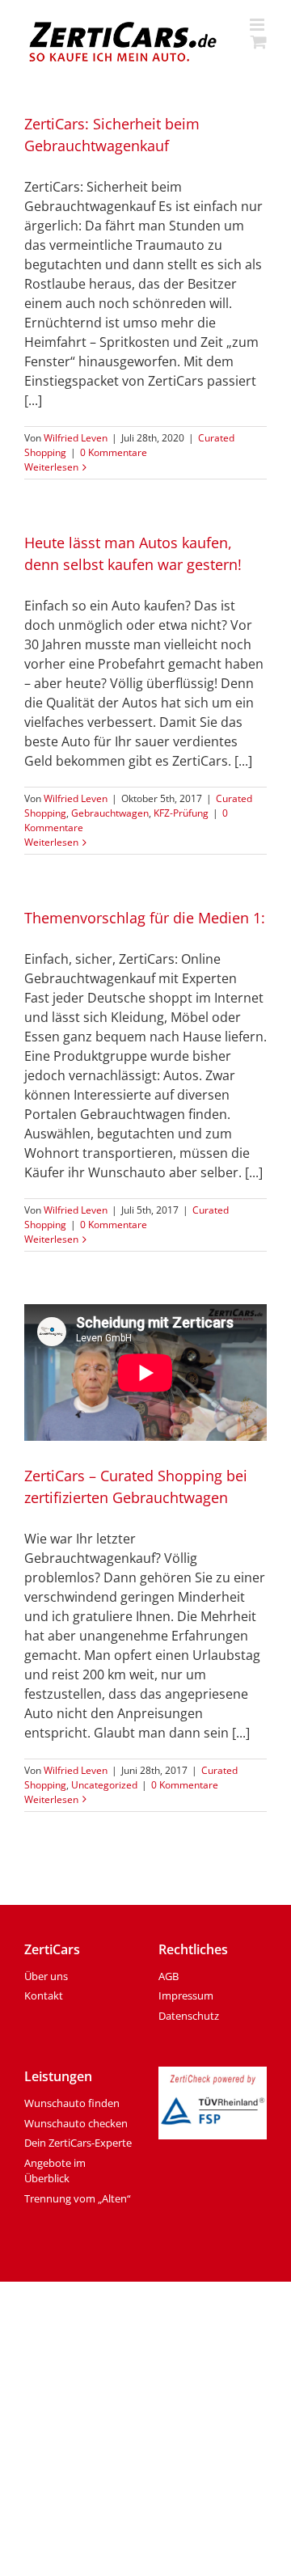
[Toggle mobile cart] (259, 42)
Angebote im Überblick (55, 2171)
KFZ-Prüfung (181, 813)
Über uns (46, 1976)
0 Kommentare (114, 452)
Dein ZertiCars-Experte (78, 2143)
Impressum (186, 1995)
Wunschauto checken (76, 2123)
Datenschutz (189, 2016)
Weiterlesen (51, 467)
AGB (169, 1976)
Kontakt (44, 1995)
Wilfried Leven (76, 438)
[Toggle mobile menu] (258, 25)
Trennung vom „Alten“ (78, 2198)
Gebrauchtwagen (110, 813)
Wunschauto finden (72, 2103)
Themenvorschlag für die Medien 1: (145, 918)
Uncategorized (104, 1785)
